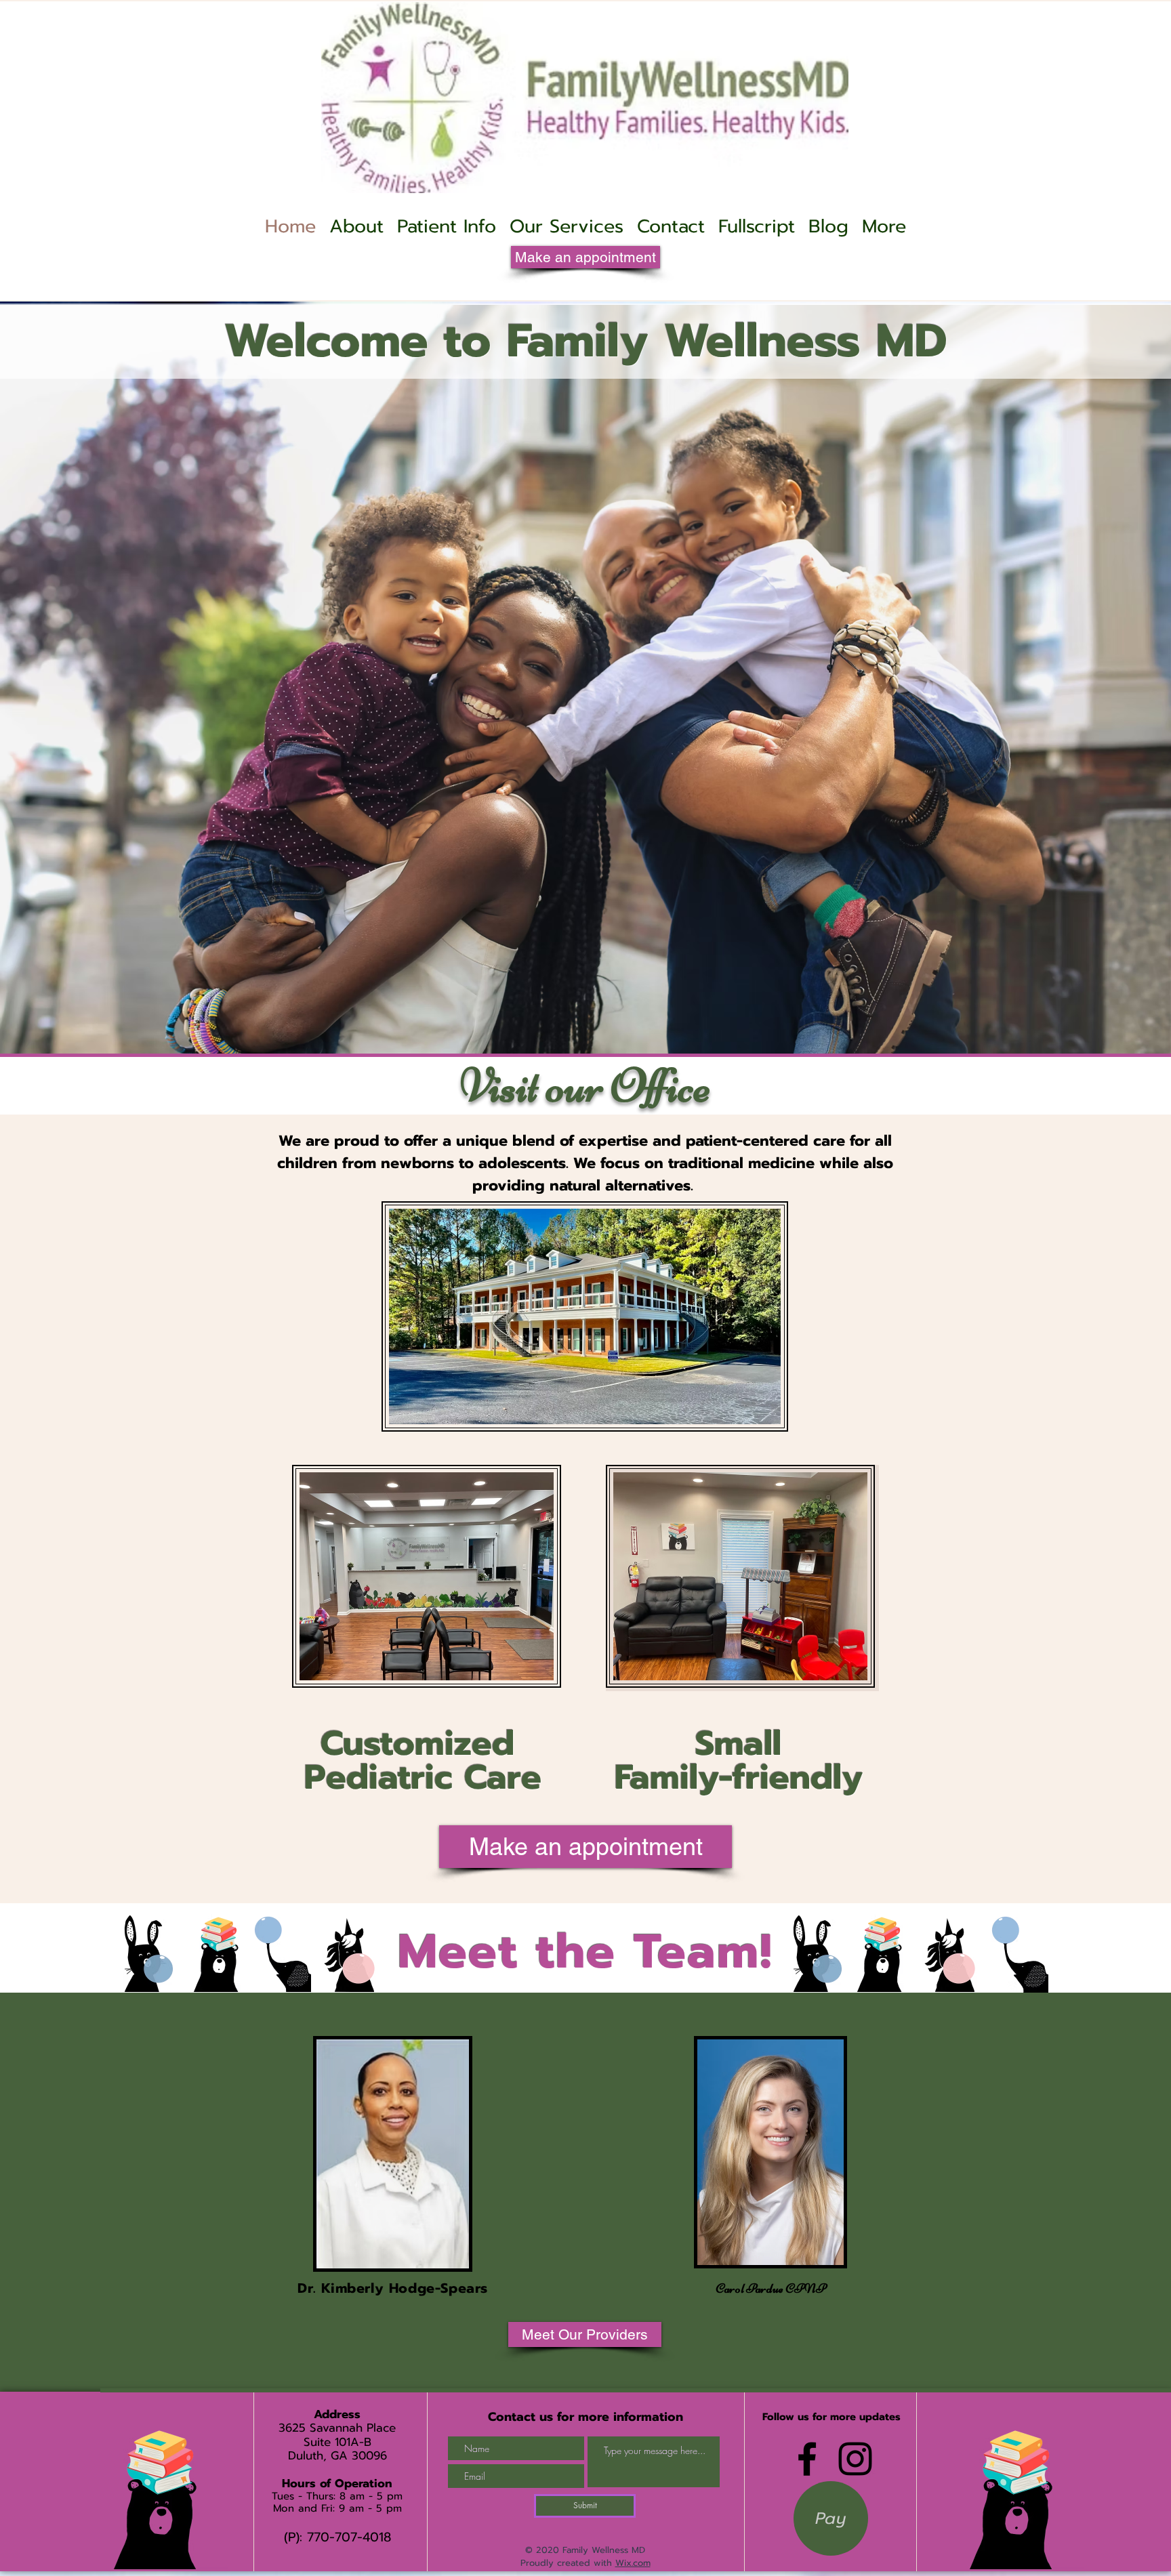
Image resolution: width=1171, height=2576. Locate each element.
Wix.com (633, 2563)
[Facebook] (807, 2459)
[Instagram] (855, 2459)
